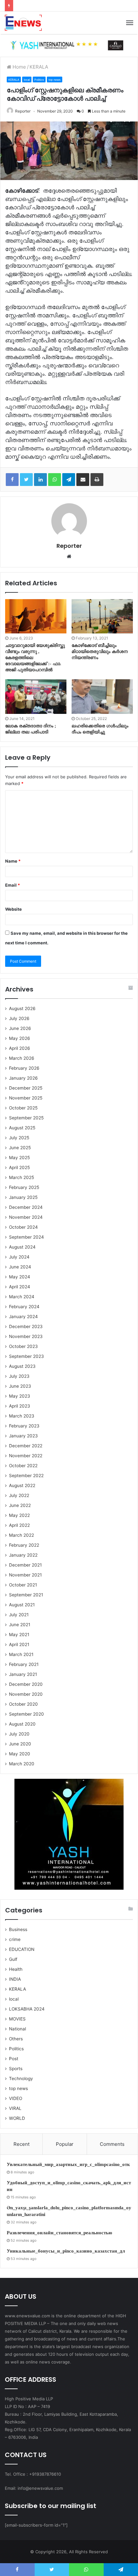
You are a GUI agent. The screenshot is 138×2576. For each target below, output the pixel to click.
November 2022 (26, 1456)
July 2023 (19, 1376)
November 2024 (26, 1217)
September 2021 (26, 1595)
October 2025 (23, 1108)
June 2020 (20, 1744)
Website (13, 909)
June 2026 (20, 1028)
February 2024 (24, 1307)
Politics (39, 80)
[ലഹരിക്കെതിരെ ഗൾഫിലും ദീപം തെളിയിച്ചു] (102, 697)
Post (14, 2059)
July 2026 (19, 1018)
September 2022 (26, 1476)
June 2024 (20, 1267)
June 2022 (20, 1505)
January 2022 (23, 1555)
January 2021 (23, 1674)
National (17, 2029)
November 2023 (26, 1336)
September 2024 (26, 1237)
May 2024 (20, 1277)
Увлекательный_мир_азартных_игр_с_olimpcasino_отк (68, 2164)
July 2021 (19, 1615)
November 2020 (26, 1694)
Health (16, 1969)
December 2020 (26, 1684)
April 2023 (20, 1406)
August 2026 (22, 1008)
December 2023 (26, 1326)
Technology (21, 2078)
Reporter (23, 111)
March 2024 (22, 1297)
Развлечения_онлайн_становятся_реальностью (59, 2233)
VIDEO (16, 2098)
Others (16, 2039)
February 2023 (24, 1426)
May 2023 (20, 1396)
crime (15, 1939)
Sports (16, 2069)
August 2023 (22, 1366)
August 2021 (22, 1605)
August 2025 (22, 1128)
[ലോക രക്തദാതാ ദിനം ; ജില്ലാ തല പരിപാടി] (36, 697)
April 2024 (20, 1287)
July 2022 (19, 1495)
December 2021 (25, 1565)
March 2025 (22, 1177)
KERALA (39, 67)
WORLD (17, 2118)
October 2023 (23, 1346)
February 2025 (24, 1187)
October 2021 (23, 1585)
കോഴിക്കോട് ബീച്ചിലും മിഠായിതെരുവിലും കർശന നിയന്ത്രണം (100, 652)
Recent (22, 2144)
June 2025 (20, 1148)
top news (55, 80)
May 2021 (19, 1635)
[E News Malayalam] (23, 23)
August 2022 (22, 1485)
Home (19, 67)
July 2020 (19, 1734)
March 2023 (22, 1416)
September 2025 (26, 1118)
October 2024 (23, 1227)
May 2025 (19, 1158)
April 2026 (20, 1048)
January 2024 (23, 1317)
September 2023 (26, 1356)
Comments (112, 2144)
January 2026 (23, 1078)
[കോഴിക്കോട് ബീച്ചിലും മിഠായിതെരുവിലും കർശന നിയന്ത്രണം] (102, 616)
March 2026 (22, 1058)
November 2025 (26, 1098)
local (27, 80)
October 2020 (23, 1704)
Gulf (13, 1959)
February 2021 (24, 1664)
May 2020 (20, 1754)
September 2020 (26, 1714)
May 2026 (20, 1038)
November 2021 (25, 1575)
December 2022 (26, 1446)
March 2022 (22, 1535)
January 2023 (23, 1436)
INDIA (15, 1979)
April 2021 (19, 1644)
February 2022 (24, 1545)
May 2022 (19, 1515)
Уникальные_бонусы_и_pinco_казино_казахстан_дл (66, 2251)
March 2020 (22, 1764)
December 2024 (26, 1207)
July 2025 (19, 1138)
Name (13, 861)
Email (13, 885)
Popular (65, 2144)
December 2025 (26, 1088)
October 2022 (23, 1466)
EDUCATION (22, 1949)
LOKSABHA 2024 (27, 2009)
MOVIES (17, 2019)
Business (18, 1929)
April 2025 (19, 1167)
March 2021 (21, 1654)
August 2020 (22, 1724)
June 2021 (20, 1625)
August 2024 (22, 1247)
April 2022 (19, 1525)
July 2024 (19, 1257)
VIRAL (15, 2108)
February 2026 (24, 1068)
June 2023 (20, 1386)
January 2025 (23, 1197)
